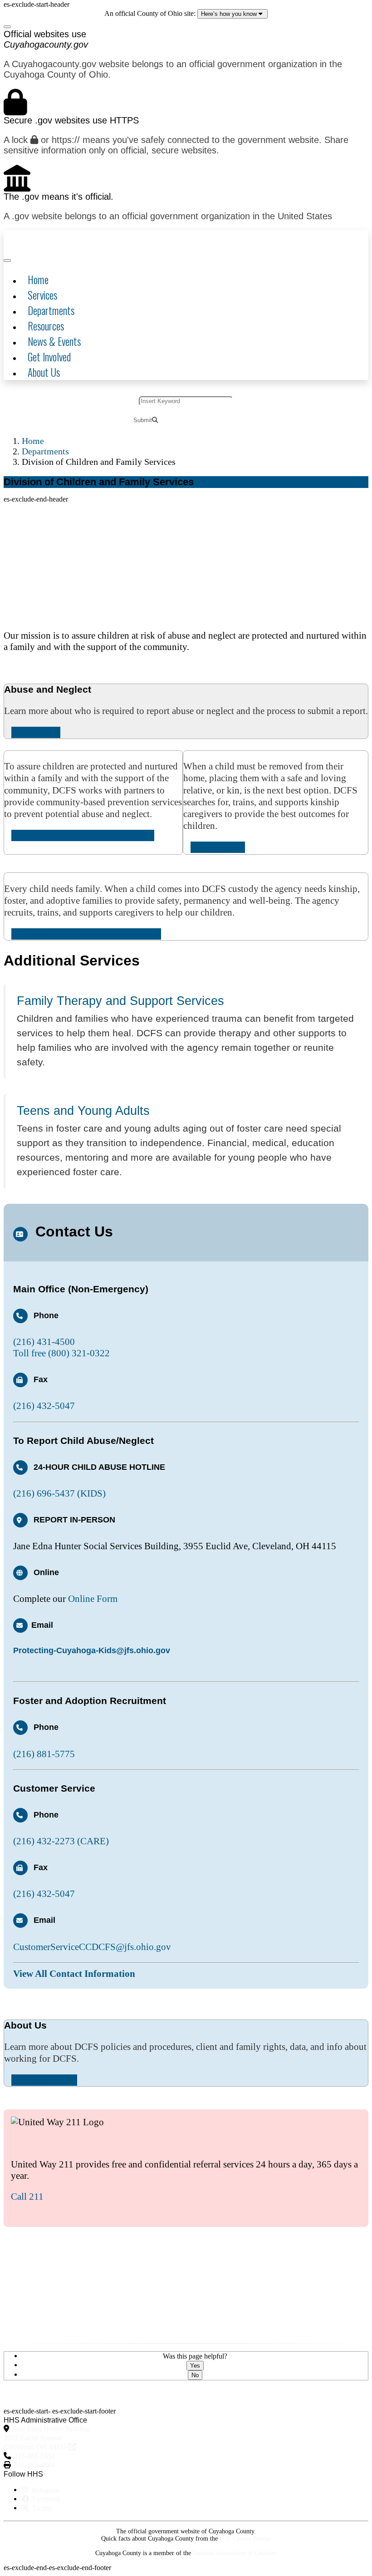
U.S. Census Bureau (245, 2539)
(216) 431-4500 (44, 1342)
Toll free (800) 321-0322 (61, 1353)
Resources (46, 326)
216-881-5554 (34, 2456)
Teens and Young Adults (83, 1111)
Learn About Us (44, 2080)
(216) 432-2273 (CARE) (61, 1841)
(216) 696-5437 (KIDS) (59, 1493)
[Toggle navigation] (7, 261)
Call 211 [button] (27, 2197)
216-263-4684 (34, 2465)
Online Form (93, 1599)
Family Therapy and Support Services (120, 1001)
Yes (195, 2366)
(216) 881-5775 (44, 1754)
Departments (51, 310)
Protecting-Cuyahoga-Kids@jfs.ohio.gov (92, 1650)
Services (42, 295)
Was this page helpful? (195, 2356)
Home (38, 280)
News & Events (54, 341)
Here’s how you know (230, 14)
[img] (67, 241)
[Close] (7, 27)
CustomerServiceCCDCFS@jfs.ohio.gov (92, 1947)
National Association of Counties (235, 2553)
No (195, 2375)
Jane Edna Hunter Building (47, 2438)
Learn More (36, 732)
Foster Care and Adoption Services (86, 934)
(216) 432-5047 (44, 1406)
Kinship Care (218, 847)
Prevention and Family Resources (83, 835)
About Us (44, 372)
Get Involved (49, 357)
